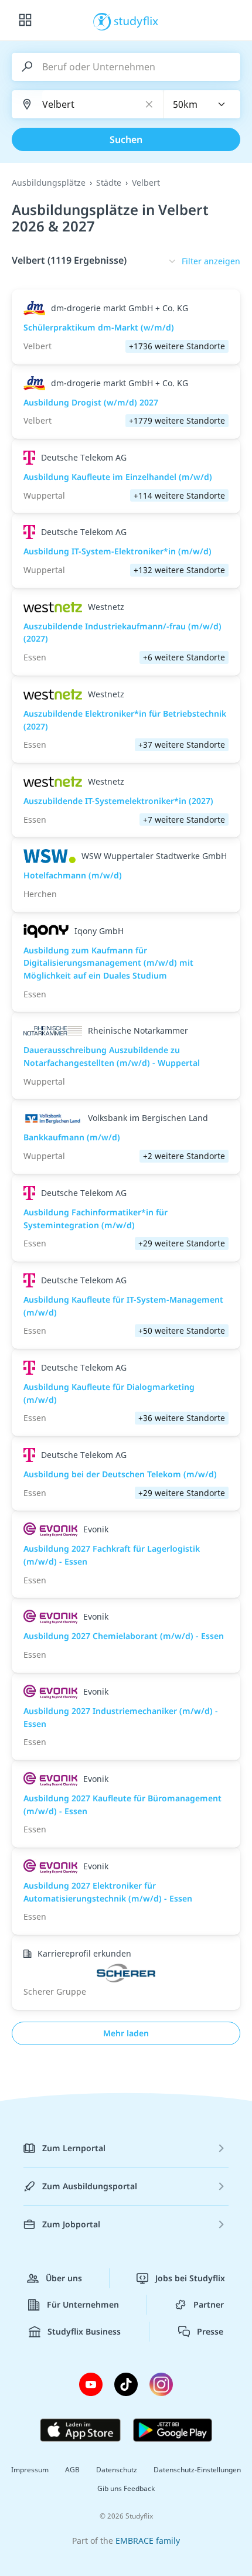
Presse (210, 2331)
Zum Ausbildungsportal (90, 2186)
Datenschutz (117, 2470)
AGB (72, 2470)
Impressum (30, 2470)
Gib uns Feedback (126, 2488)
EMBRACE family (148, 2541)
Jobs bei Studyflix (190, 2278)
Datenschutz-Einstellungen (197, 2470)
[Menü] (25, 21)
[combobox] (202, 104)
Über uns (64, 2278)
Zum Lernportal (74, 2148)
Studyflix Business (84, 2331)
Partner (209, 2304)
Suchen (126, 139)
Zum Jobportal (71, 2224)
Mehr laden (126, 2033)
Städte (109, 183)
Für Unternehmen (83, 2304)
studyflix (136, 21)
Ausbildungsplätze (49, 183)
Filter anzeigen (211, 261)
